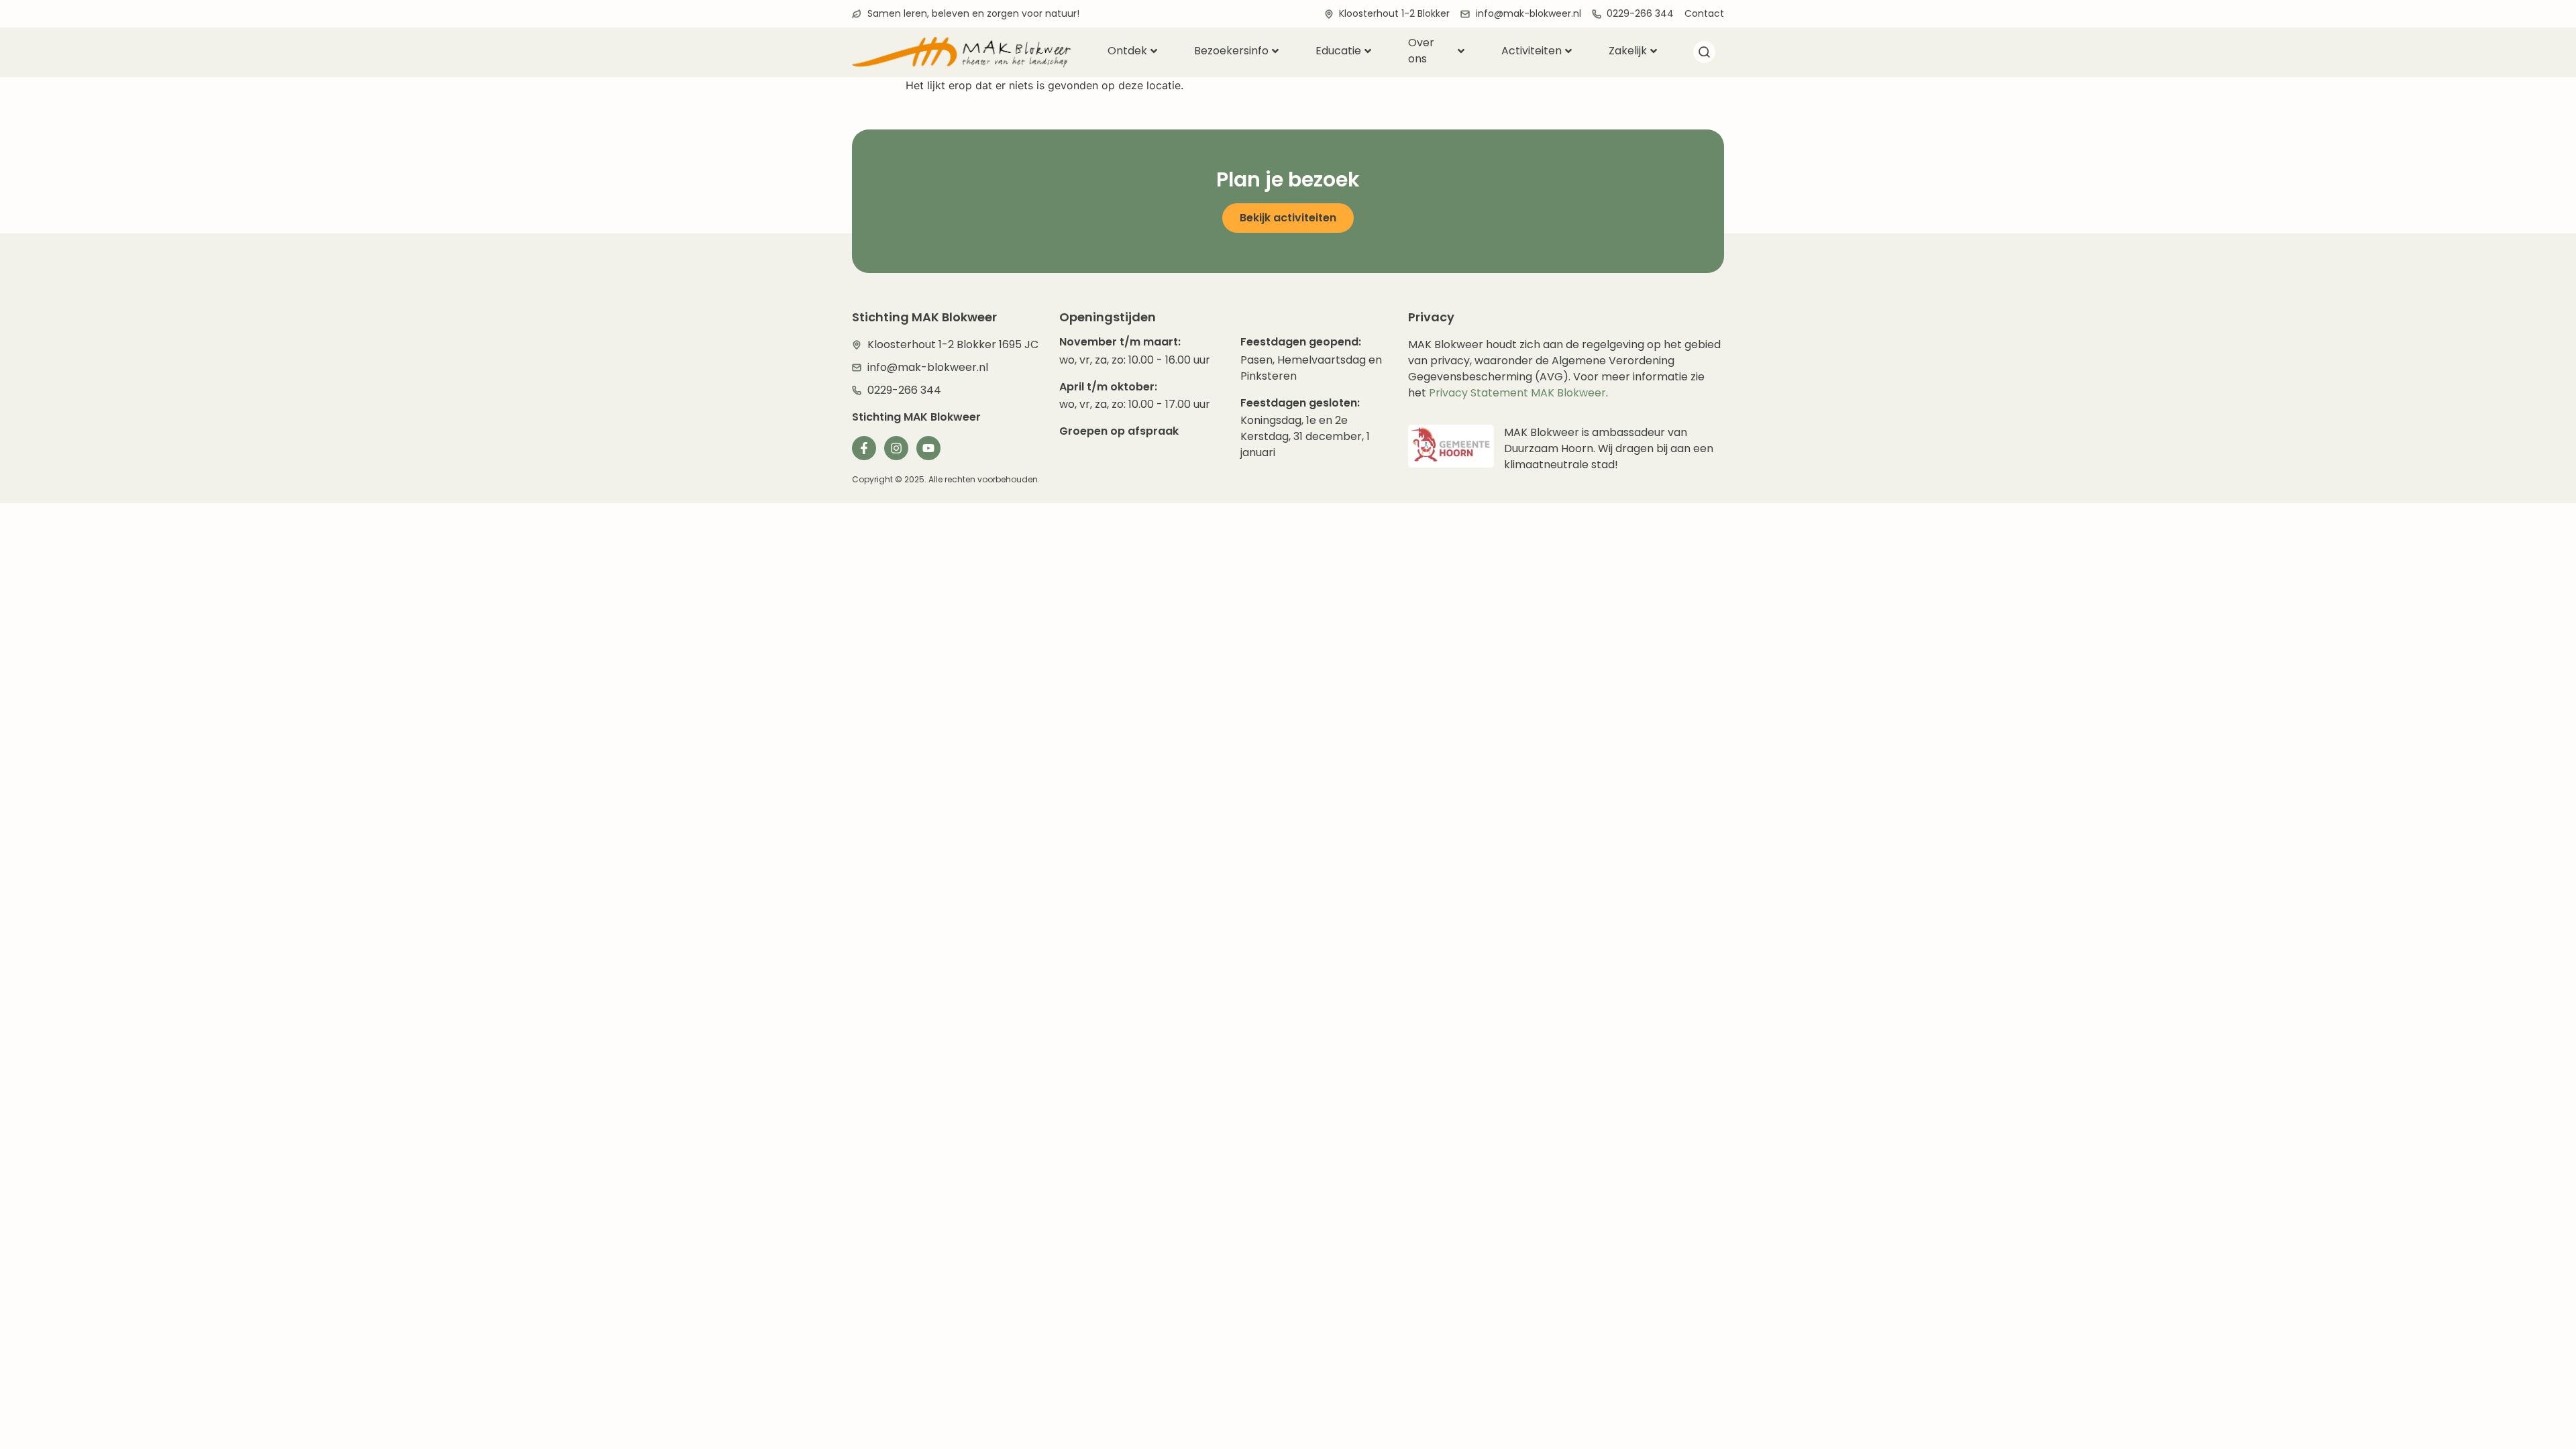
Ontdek (1127, 51)
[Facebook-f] (864, 448)
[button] (1704, 54)
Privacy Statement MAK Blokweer (1517, 393)
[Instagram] (896, 448)
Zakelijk (1628, 51)
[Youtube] (928, 448)
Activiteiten (1532, 51)
